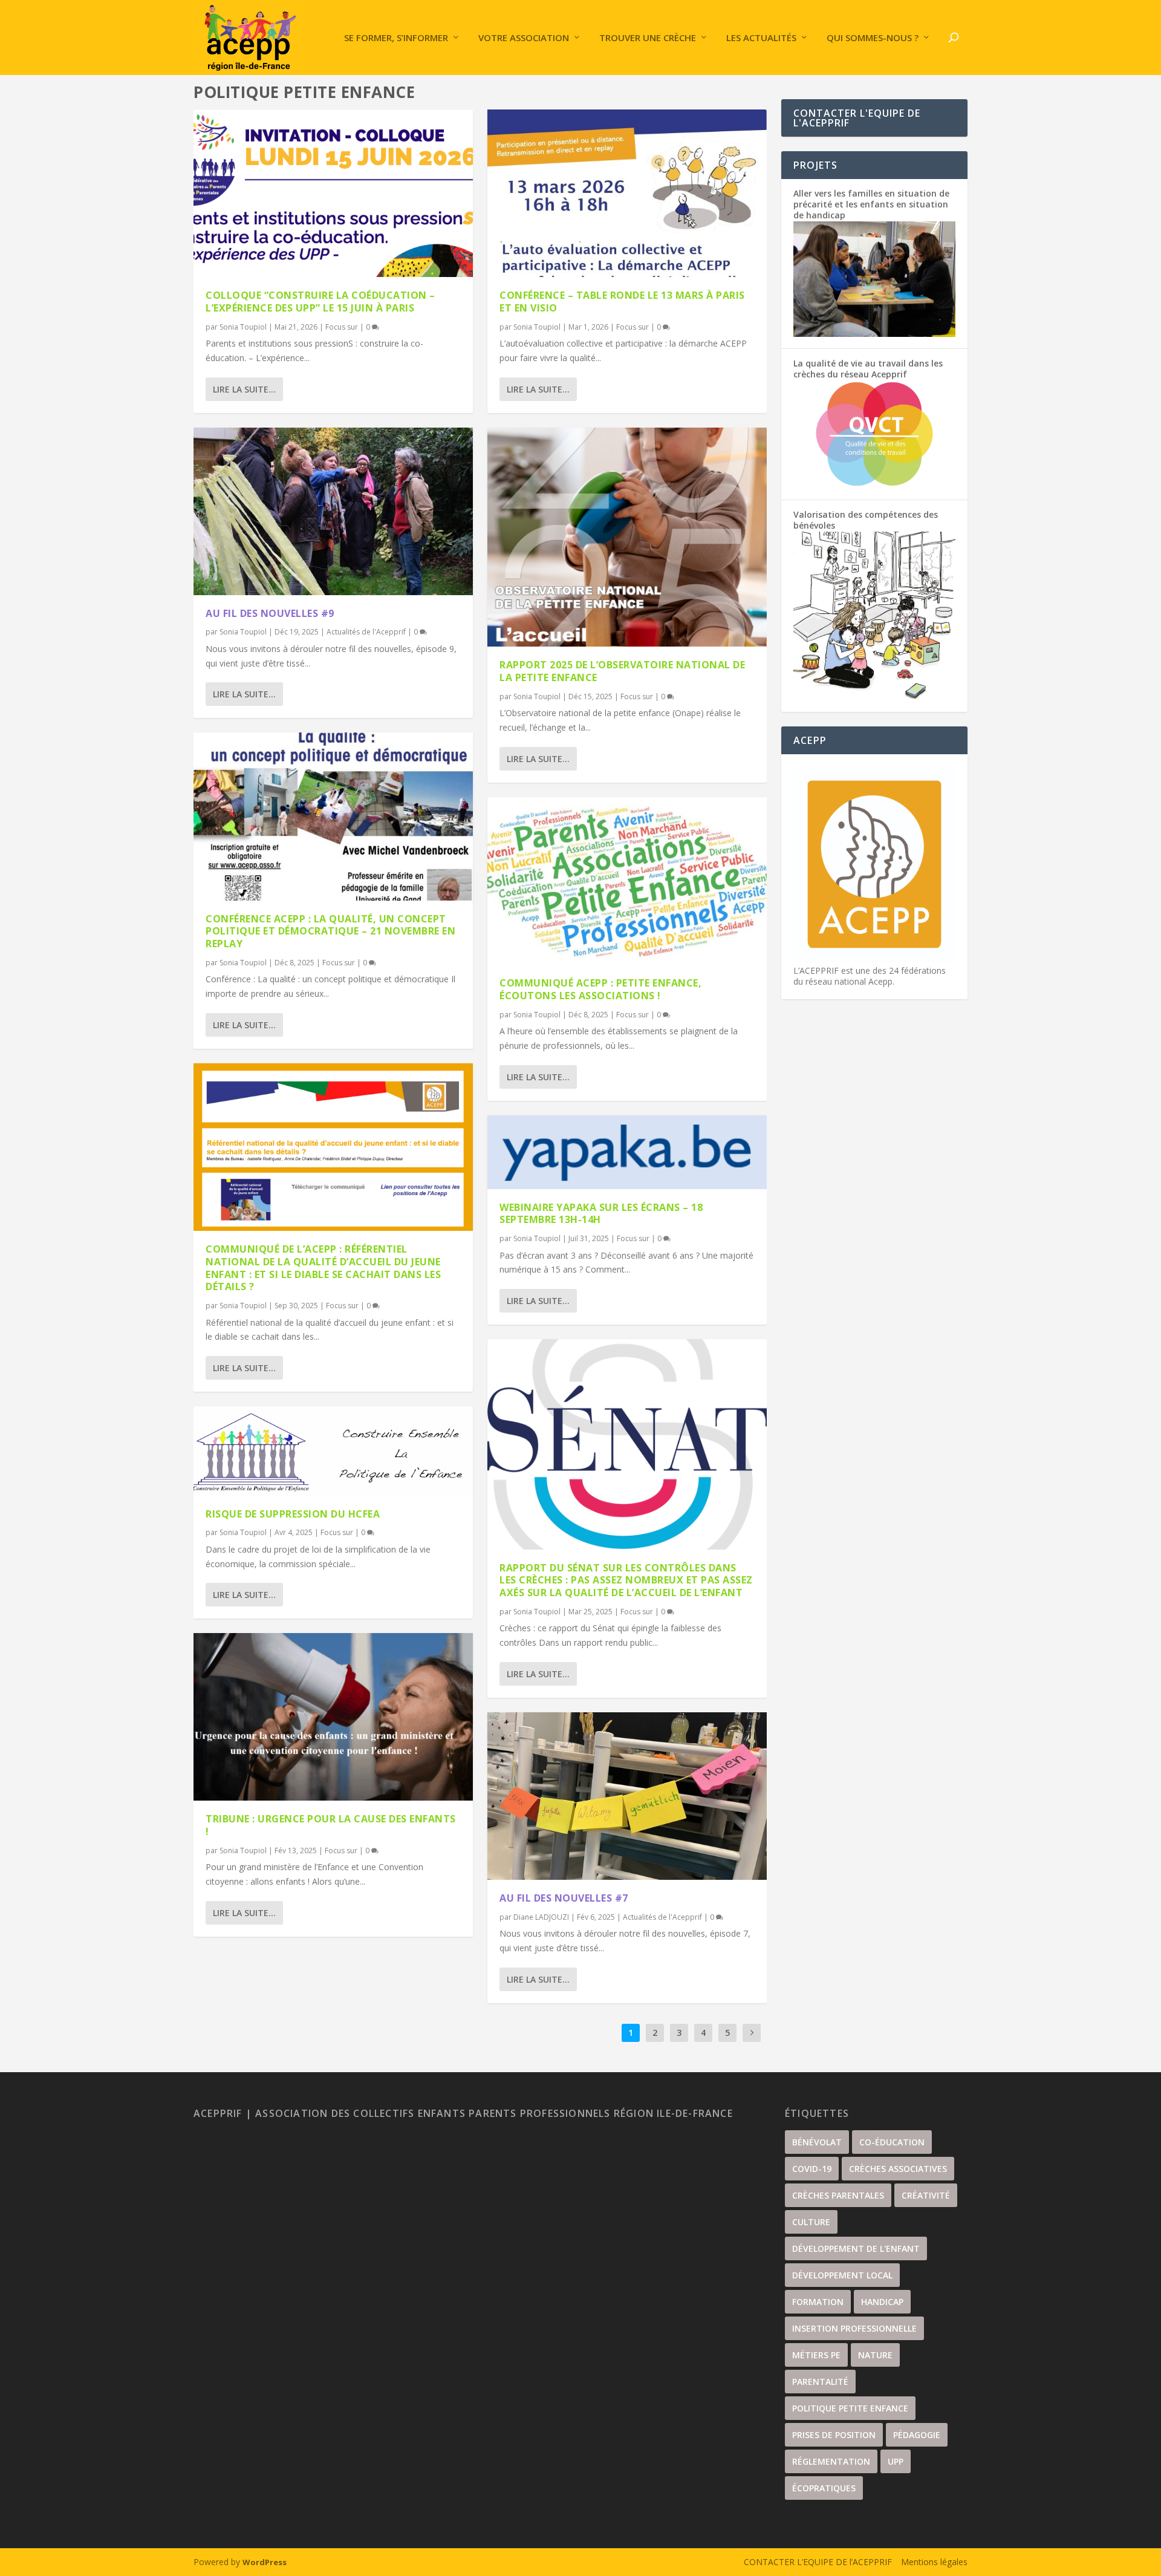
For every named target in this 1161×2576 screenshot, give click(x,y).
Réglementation (831, 2461)
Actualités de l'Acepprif (366, 632)
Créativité (926, 2195)
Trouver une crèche (648, 38)
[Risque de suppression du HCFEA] (333, 1451)
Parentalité (820, 2382)
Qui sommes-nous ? (873, 38)
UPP (896, 2461)
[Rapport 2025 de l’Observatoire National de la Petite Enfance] (627, 537)
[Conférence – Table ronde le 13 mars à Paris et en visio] (627, 193)
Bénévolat (817, 2142)
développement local (842, 2275)
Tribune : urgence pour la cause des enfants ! (331, 1825)
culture (811, 2222)
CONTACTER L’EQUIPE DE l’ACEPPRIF (818, 2562)
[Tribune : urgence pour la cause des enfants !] (333, 1717)
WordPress (265, 2562)
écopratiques (824, 2488)
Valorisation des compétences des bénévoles (866, 520)
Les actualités (761, 38)
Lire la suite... (244, 389)
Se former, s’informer (396, 38)
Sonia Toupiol (243, 327)
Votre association (524, 38)
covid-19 (812, 2169)
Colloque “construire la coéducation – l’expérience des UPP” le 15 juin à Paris (320, 302)
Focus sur (342, 327)
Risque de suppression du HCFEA (293, 1514)
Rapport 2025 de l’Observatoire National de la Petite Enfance (622, 671)
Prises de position (834, 2435)
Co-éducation (892, 2142)
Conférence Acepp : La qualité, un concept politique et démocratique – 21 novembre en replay (330, 931)
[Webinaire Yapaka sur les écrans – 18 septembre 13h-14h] (627, 1152)
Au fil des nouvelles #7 (564, 1898)
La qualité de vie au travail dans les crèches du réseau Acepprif (868, 369)
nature (875, 2355)
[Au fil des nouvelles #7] (627, 1796)
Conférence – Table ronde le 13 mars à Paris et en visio (622, 302)
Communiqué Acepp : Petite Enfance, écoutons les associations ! (600, 989)
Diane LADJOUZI (541, 1917)
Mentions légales (934, 2562)
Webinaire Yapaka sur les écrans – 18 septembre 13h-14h (601, 1214)
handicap (882, 2302)
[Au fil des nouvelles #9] (333, 511)
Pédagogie (917, 2435)
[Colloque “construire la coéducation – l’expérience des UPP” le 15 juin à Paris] (333, 193)
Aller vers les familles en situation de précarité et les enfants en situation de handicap (871, 204)
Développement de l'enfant (856, 2248)
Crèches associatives (898, 2169)
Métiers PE (816, 2355)
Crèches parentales (838, 2195)
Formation (818, 2302)
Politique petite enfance (850, 2408)
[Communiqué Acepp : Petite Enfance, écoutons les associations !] (627, 881)
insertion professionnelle (854, 2328)
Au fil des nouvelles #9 (270, 613)
